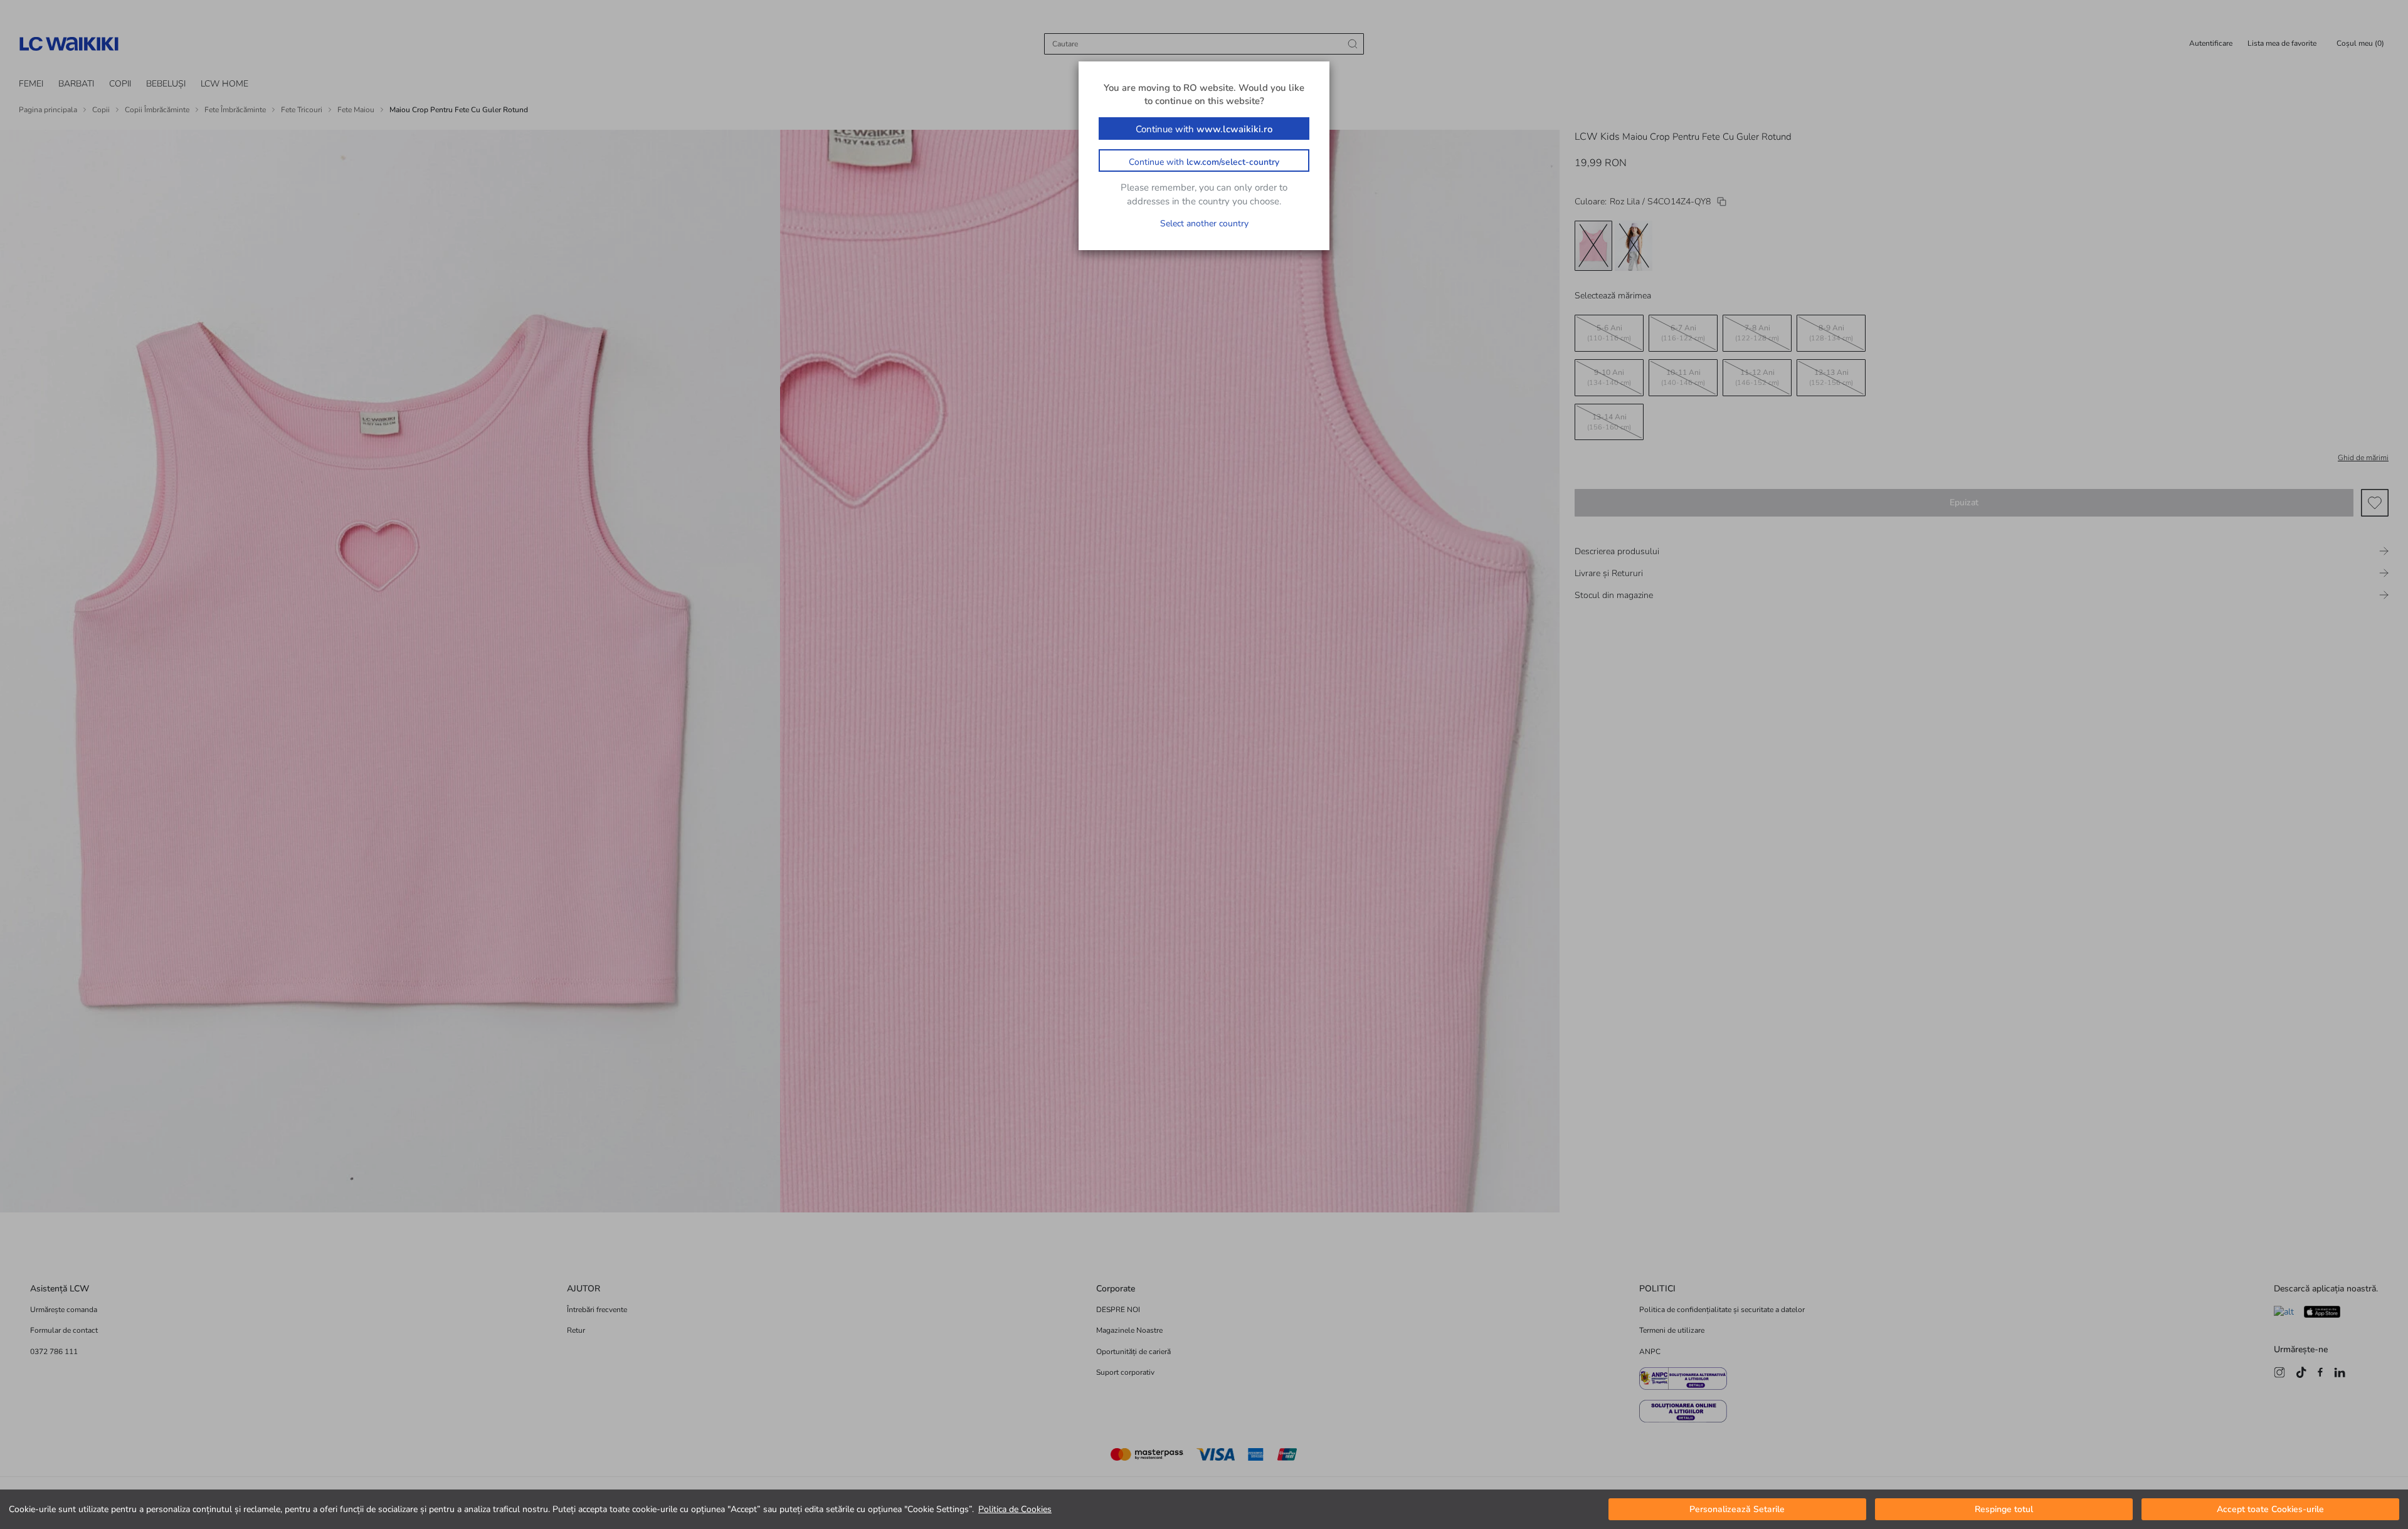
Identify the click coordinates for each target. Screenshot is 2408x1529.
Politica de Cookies (1015, 1509)
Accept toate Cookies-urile (2270, 1509)
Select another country (1204, 223)
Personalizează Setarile (1737, 1509)
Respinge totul (2004, 1509)
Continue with (1204, 129)
